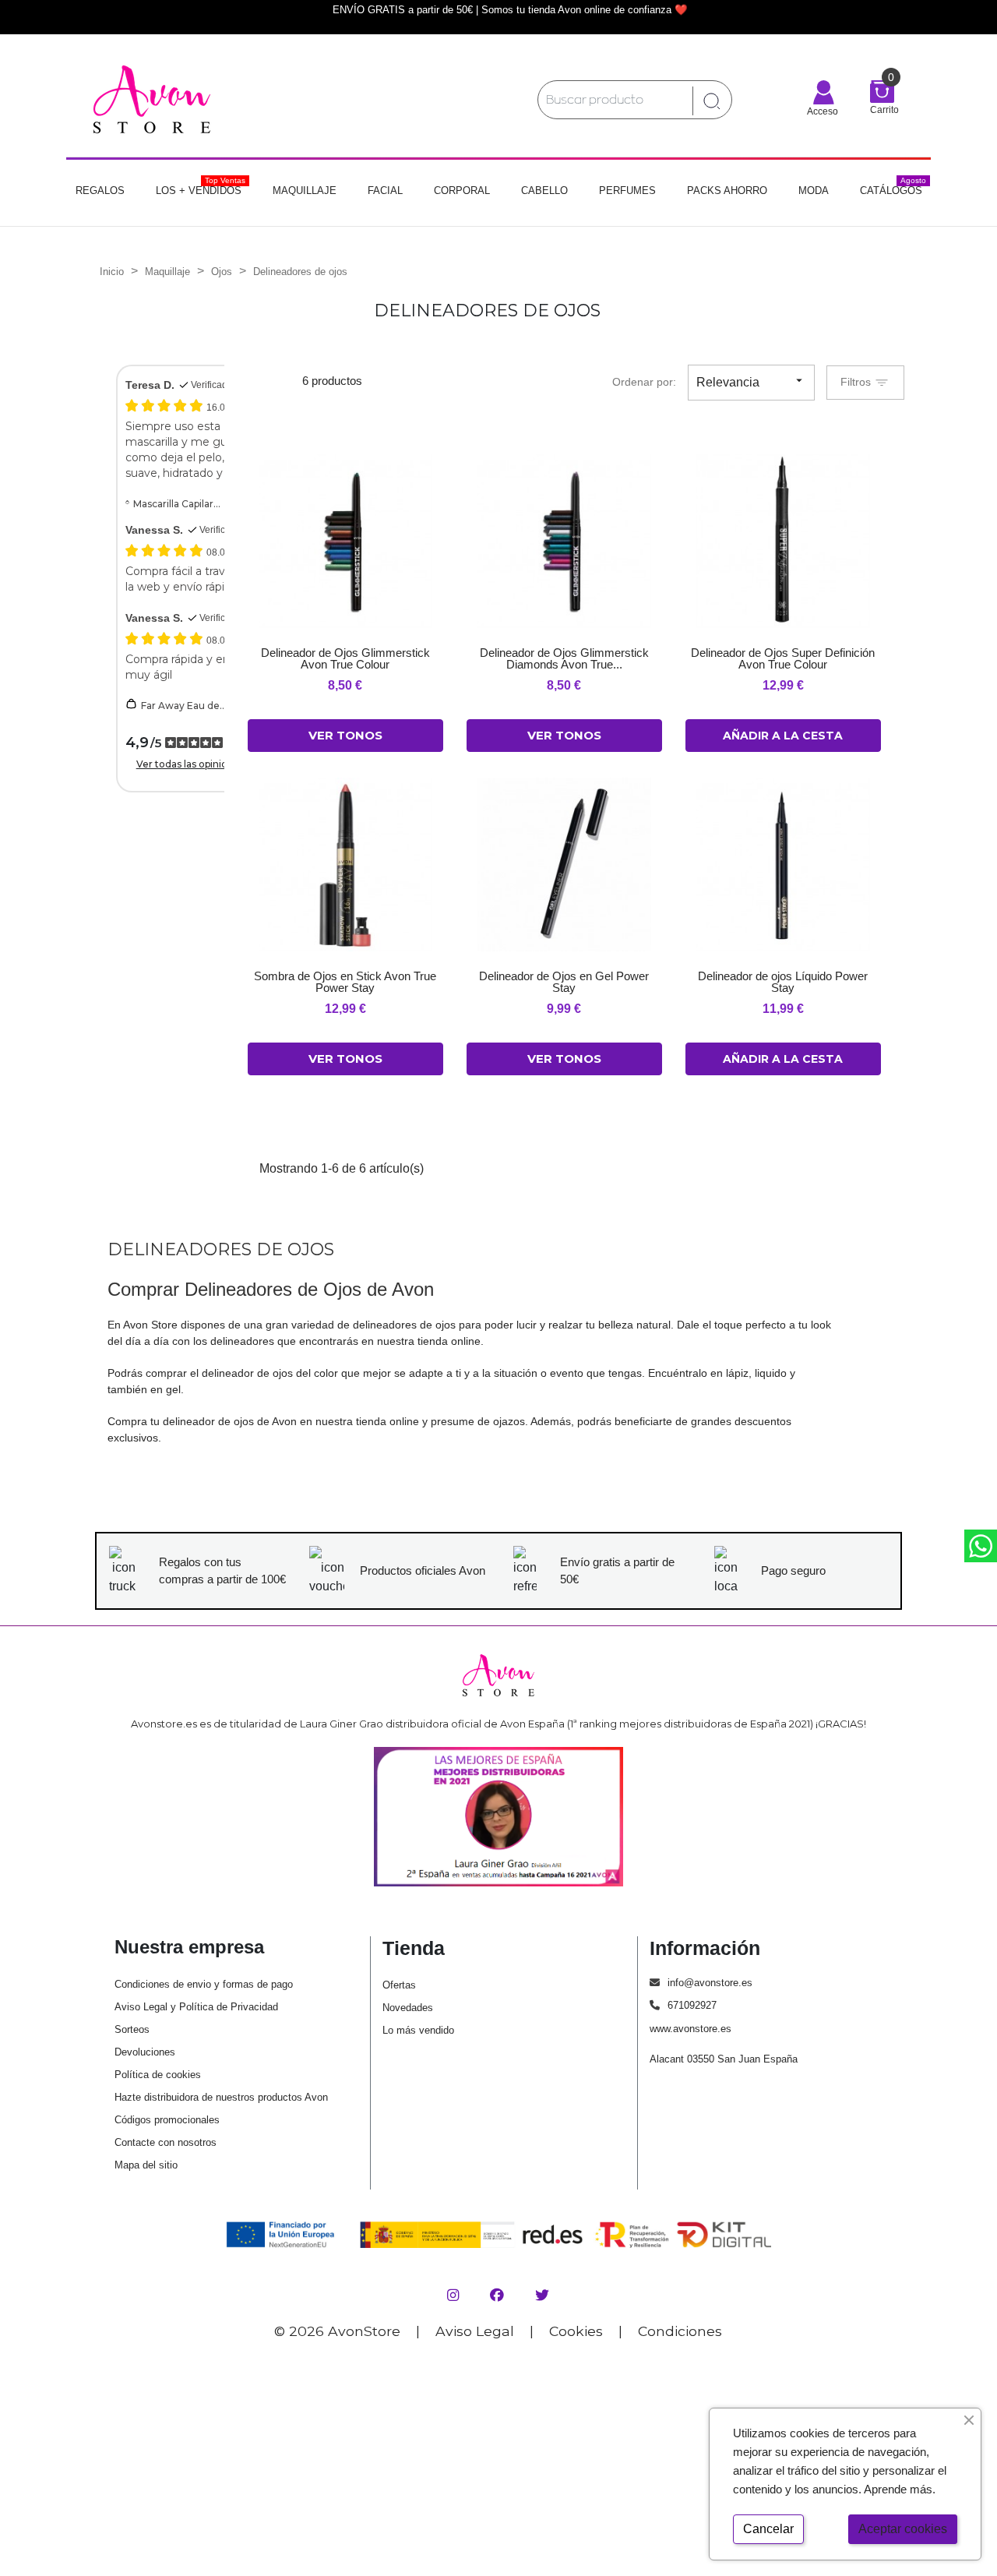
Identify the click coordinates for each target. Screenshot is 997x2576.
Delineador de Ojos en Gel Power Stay (564, 982)
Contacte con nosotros (166, 2142)
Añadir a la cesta (783, 736)
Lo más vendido (418, 2030)
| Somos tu (500, 10)
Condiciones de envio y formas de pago (204, 1984)
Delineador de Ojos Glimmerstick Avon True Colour (345, 658)
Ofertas (399, 1985)
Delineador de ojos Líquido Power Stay (783, 982)
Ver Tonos (345, 735)
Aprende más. (900, 2489)
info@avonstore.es (710, 1983)
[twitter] (542, 2295)
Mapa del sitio (146, 2165)
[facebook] (499, 2295)
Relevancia (751, 381)
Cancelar (768, 2529)
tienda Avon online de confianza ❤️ (606, 10)
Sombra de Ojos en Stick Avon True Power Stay (345, 982)
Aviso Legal (475, 2331)
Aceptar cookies (903, 2529)
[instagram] (455, 2295)
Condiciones (680, 2331)
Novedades (408, 2008)
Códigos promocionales (167, 2120)
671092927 (692, 2005)
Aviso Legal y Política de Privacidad (196, 2007)
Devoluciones (145, 2052)
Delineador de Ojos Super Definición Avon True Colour (783, 658)
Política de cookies (158, 2075)
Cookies (576, 2331)
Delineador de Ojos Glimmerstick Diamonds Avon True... (564, 658)
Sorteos (132, 2029)
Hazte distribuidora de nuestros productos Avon (221, 2097)
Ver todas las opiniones (190, 764)
